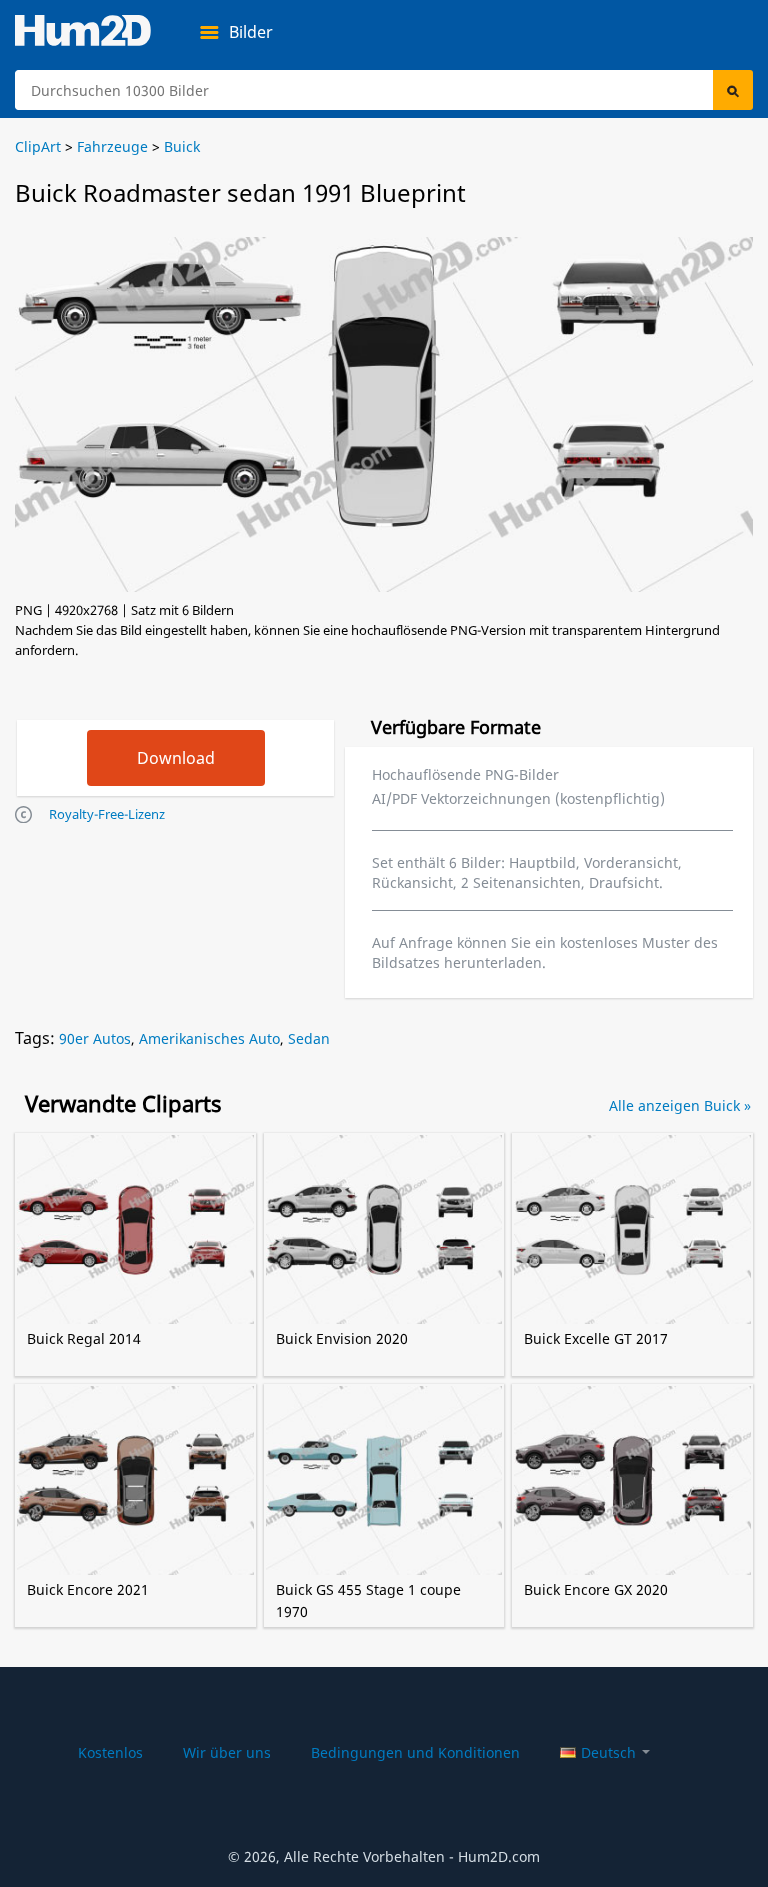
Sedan (309, 1038)
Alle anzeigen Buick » (680, 1105)
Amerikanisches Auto (209, 1038)
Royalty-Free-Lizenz (107, 814)
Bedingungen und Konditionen (415, 1752)
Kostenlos (110, 1752)
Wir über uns (227, 1752)
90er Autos (95, 1038)
